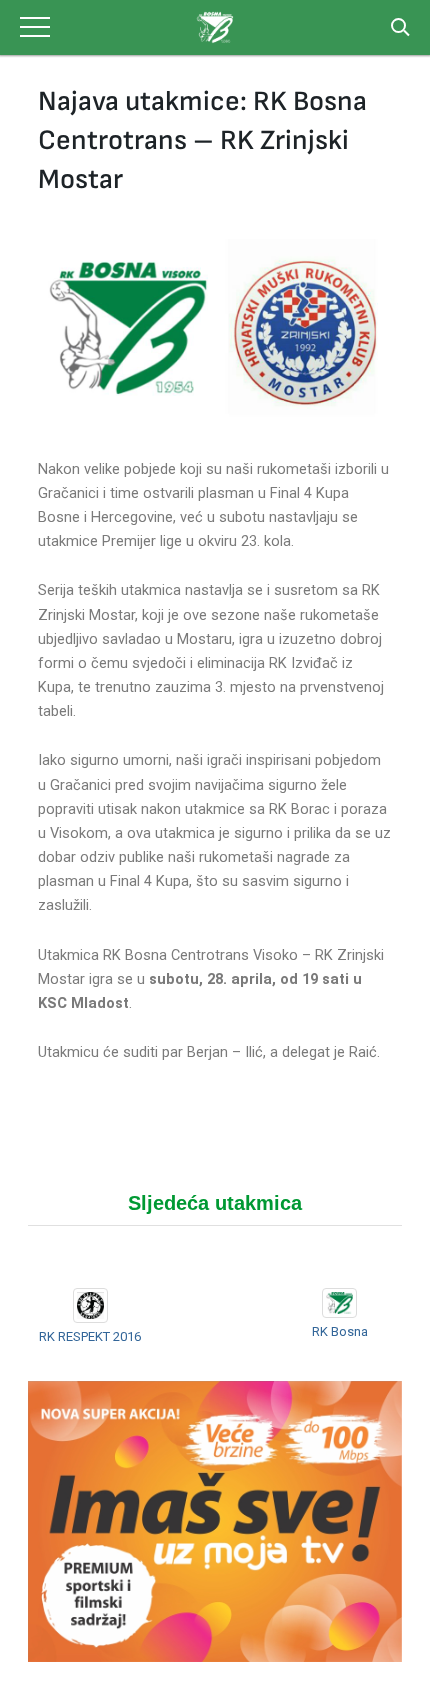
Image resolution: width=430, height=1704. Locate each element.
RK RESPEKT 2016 (90, 1336)
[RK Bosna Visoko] (214, 27)
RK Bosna (340, 1331)
